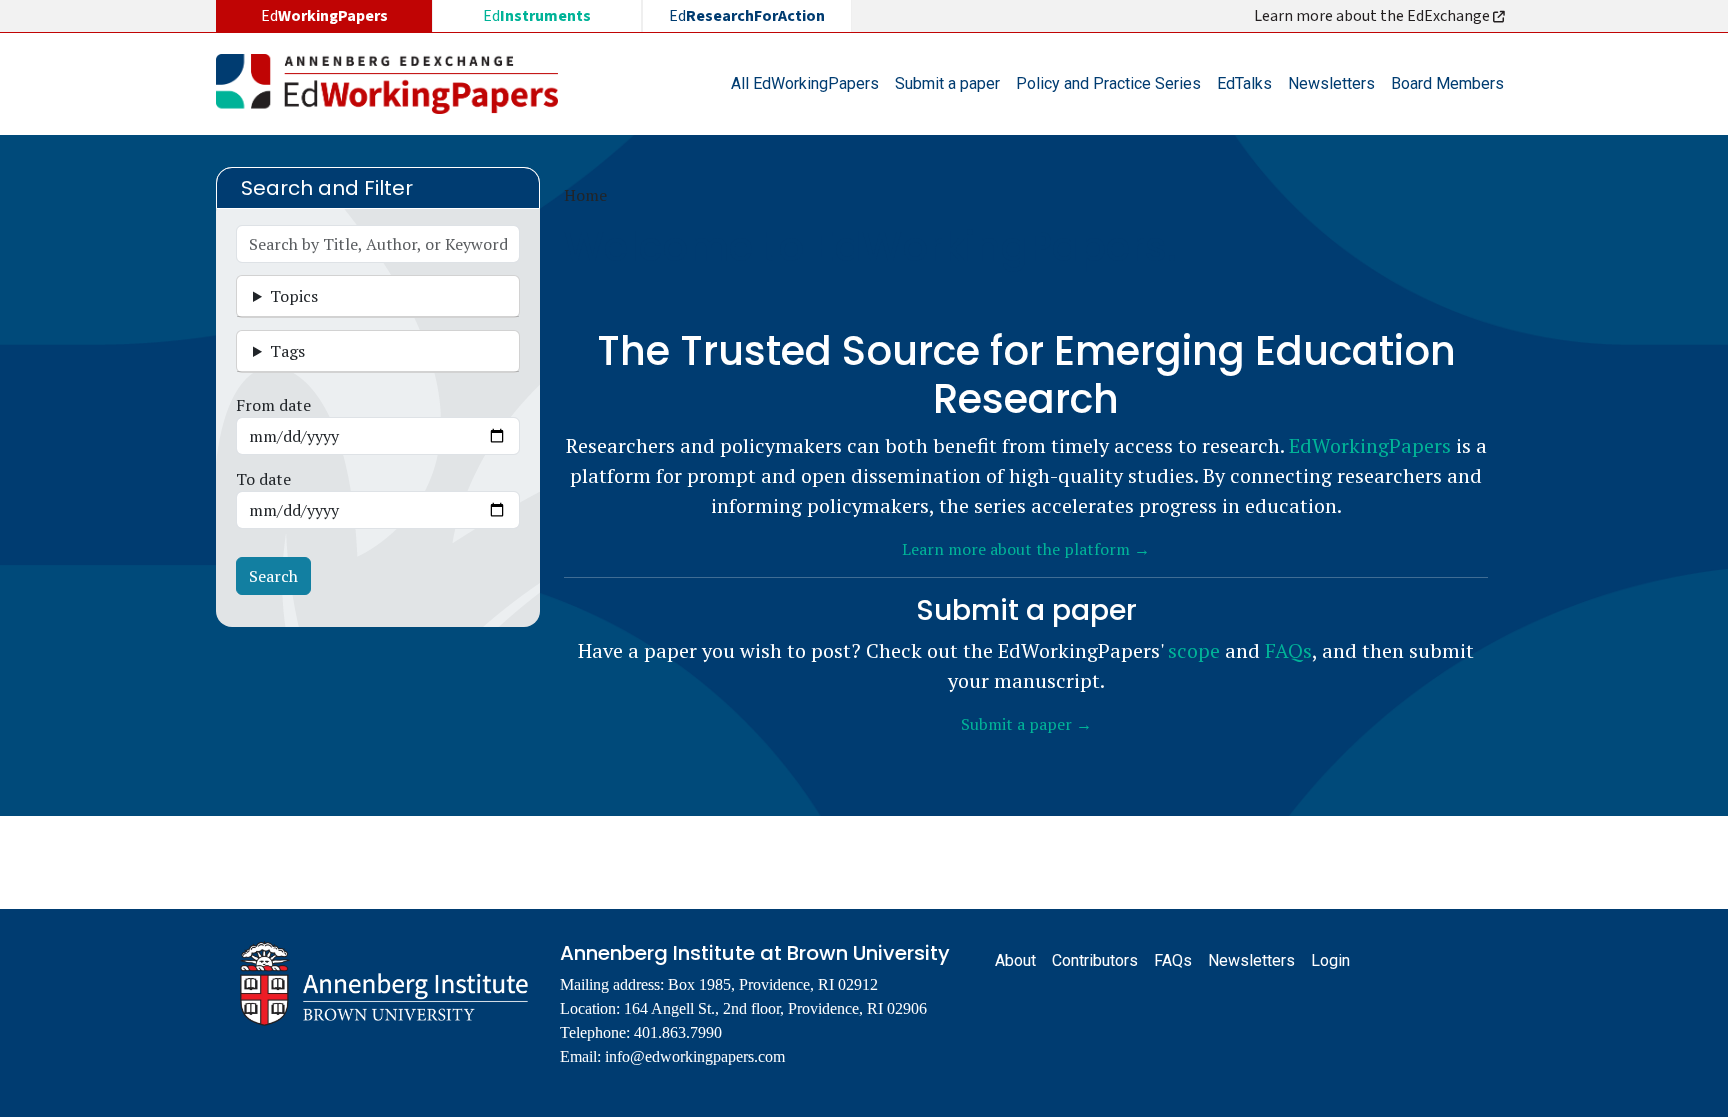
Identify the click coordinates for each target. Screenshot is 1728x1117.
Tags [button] (287, 351)
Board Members (1447, 83)
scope (1194, 650)
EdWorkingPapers (1370, 445)
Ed (537, 16)
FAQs (1288, 650)
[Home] (395, 84)
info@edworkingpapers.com (695, 1056)
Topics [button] (294, 296)
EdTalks (1244, 83)
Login (1330, 960)
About (1015, 960)
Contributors (1095, 960)
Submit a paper (947, 83)
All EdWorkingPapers (805, 83)
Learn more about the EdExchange (1373, 16)
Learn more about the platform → (1026, 549)
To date (263, 479)
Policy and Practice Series (1108, 83)
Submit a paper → (1026, 724)
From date (273, 405)
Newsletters (1331, 83)
